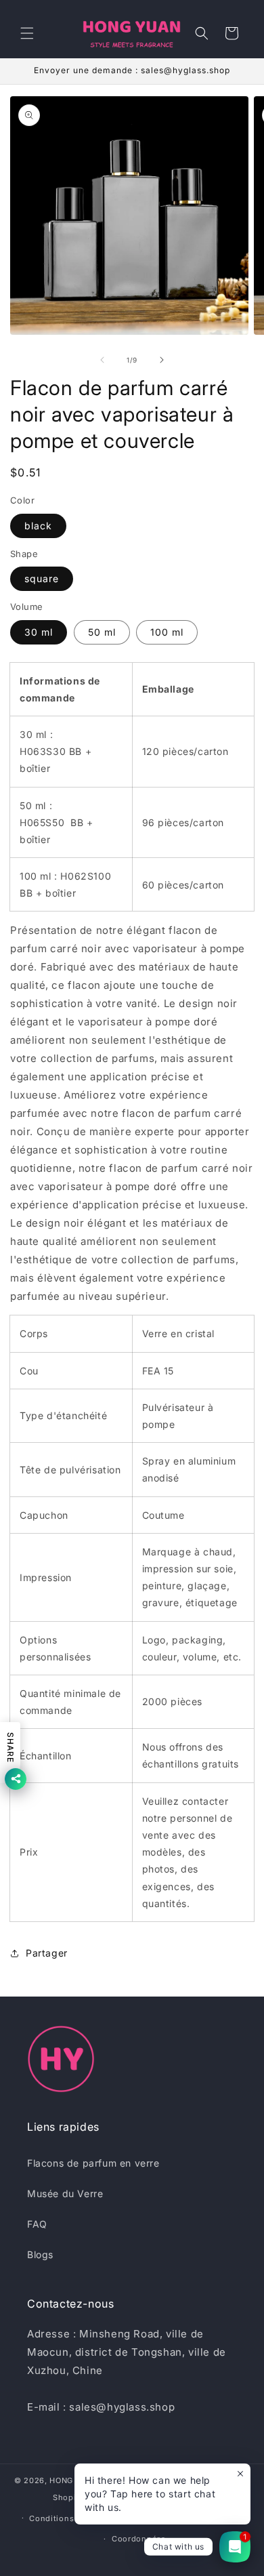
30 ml (39, 632)
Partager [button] (47, 1953)
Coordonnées (139, 2539)
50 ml (102, 632)
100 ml (167, 632)
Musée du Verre (65, 2193)
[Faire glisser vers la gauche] (102, 360)
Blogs (40, 2254)
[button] (27, 33)
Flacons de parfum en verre (93, 2163)
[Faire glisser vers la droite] (162, 360)
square (42, 578)
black (38, 526)
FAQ (37, 2224)
